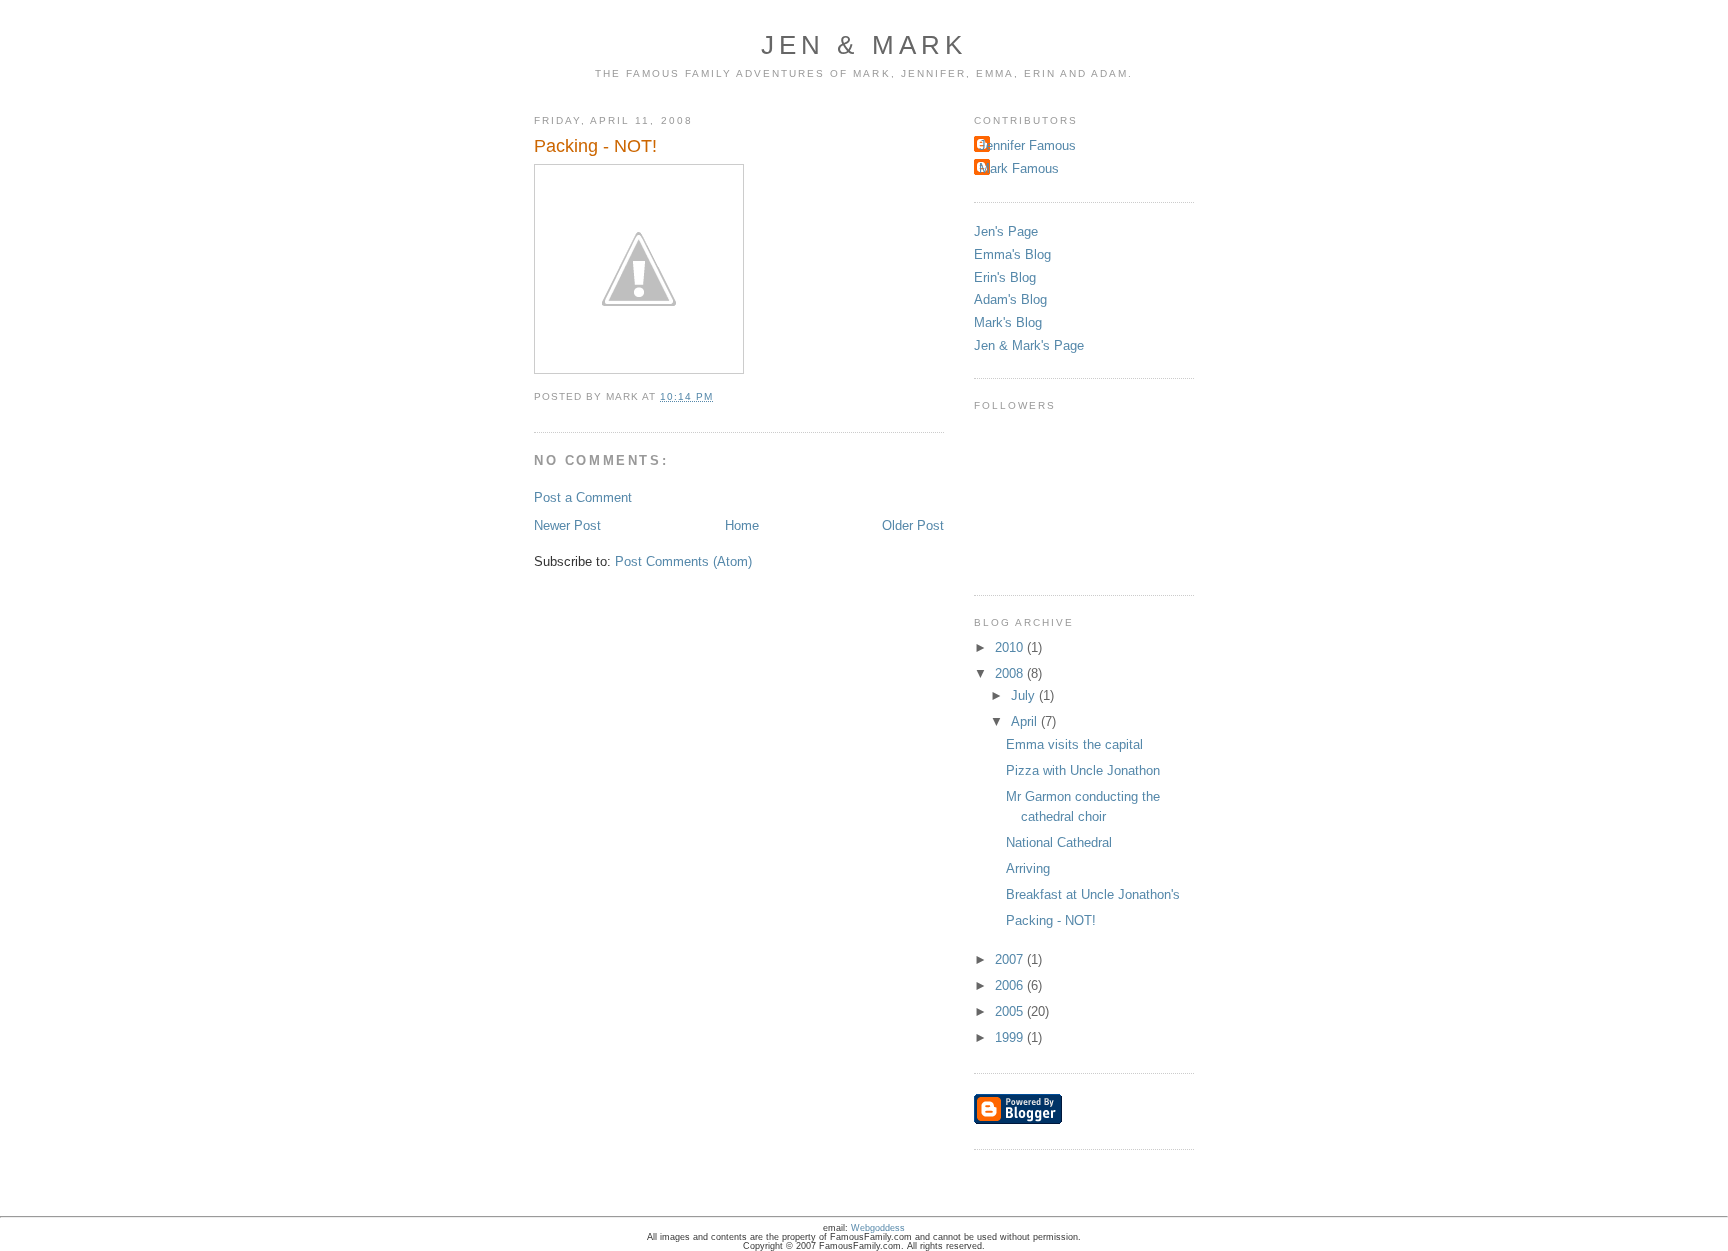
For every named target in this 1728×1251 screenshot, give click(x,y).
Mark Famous (1019, 168)
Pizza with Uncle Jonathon (1083, 770)
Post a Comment (583, 497)
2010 (1011, 647)
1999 (1011, 1037)
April (1026, 721)
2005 (1011, 1011)
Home (742, 525)
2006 (1011, 985)
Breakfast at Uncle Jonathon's (1093, 894)
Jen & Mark (864, 45)
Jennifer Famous (1027, 145)
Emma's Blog (1012, 254)
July (1025, 695)
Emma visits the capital (1074, 744)
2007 (1011, 959)
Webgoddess (878, 1228)
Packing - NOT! (1051, 920)
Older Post (913, 525)
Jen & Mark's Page (1029, 345)
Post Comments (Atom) (683, 561)
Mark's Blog (1008, 322)
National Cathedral (1059, 842)
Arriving (1028, 868)
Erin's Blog (1005, 277)
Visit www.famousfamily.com (1653, 20)
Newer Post (567, 525)
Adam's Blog (1010, 299)
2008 (1011, 673)
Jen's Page (1006, 231)
